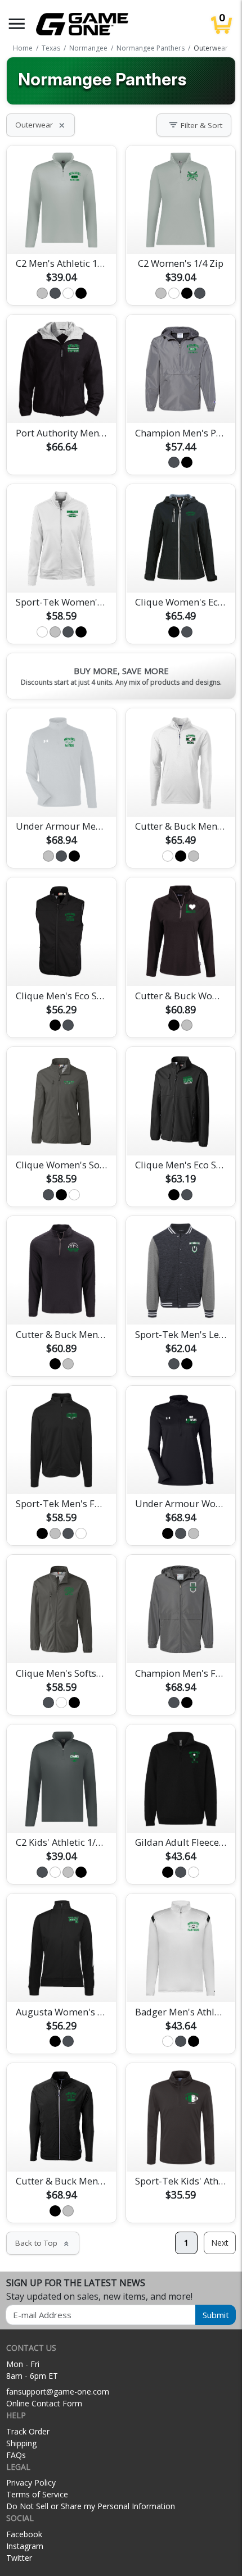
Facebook (24, 2534)
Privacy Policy (31, 2482)
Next (220, 2243)
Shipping (21, 2443)
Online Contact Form (44, 2403)
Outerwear (41, 125)
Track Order (28, 2431)
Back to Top (43, 2243)
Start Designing (61, 232)
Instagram (25, 2546)
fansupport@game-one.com (58, 2391)
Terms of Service (37, 2494)
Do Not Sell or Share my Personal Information (91, 2506)
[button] (17, 24)
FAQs (16, 2455)
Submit (216, 2315)
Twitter (19, 2558)
